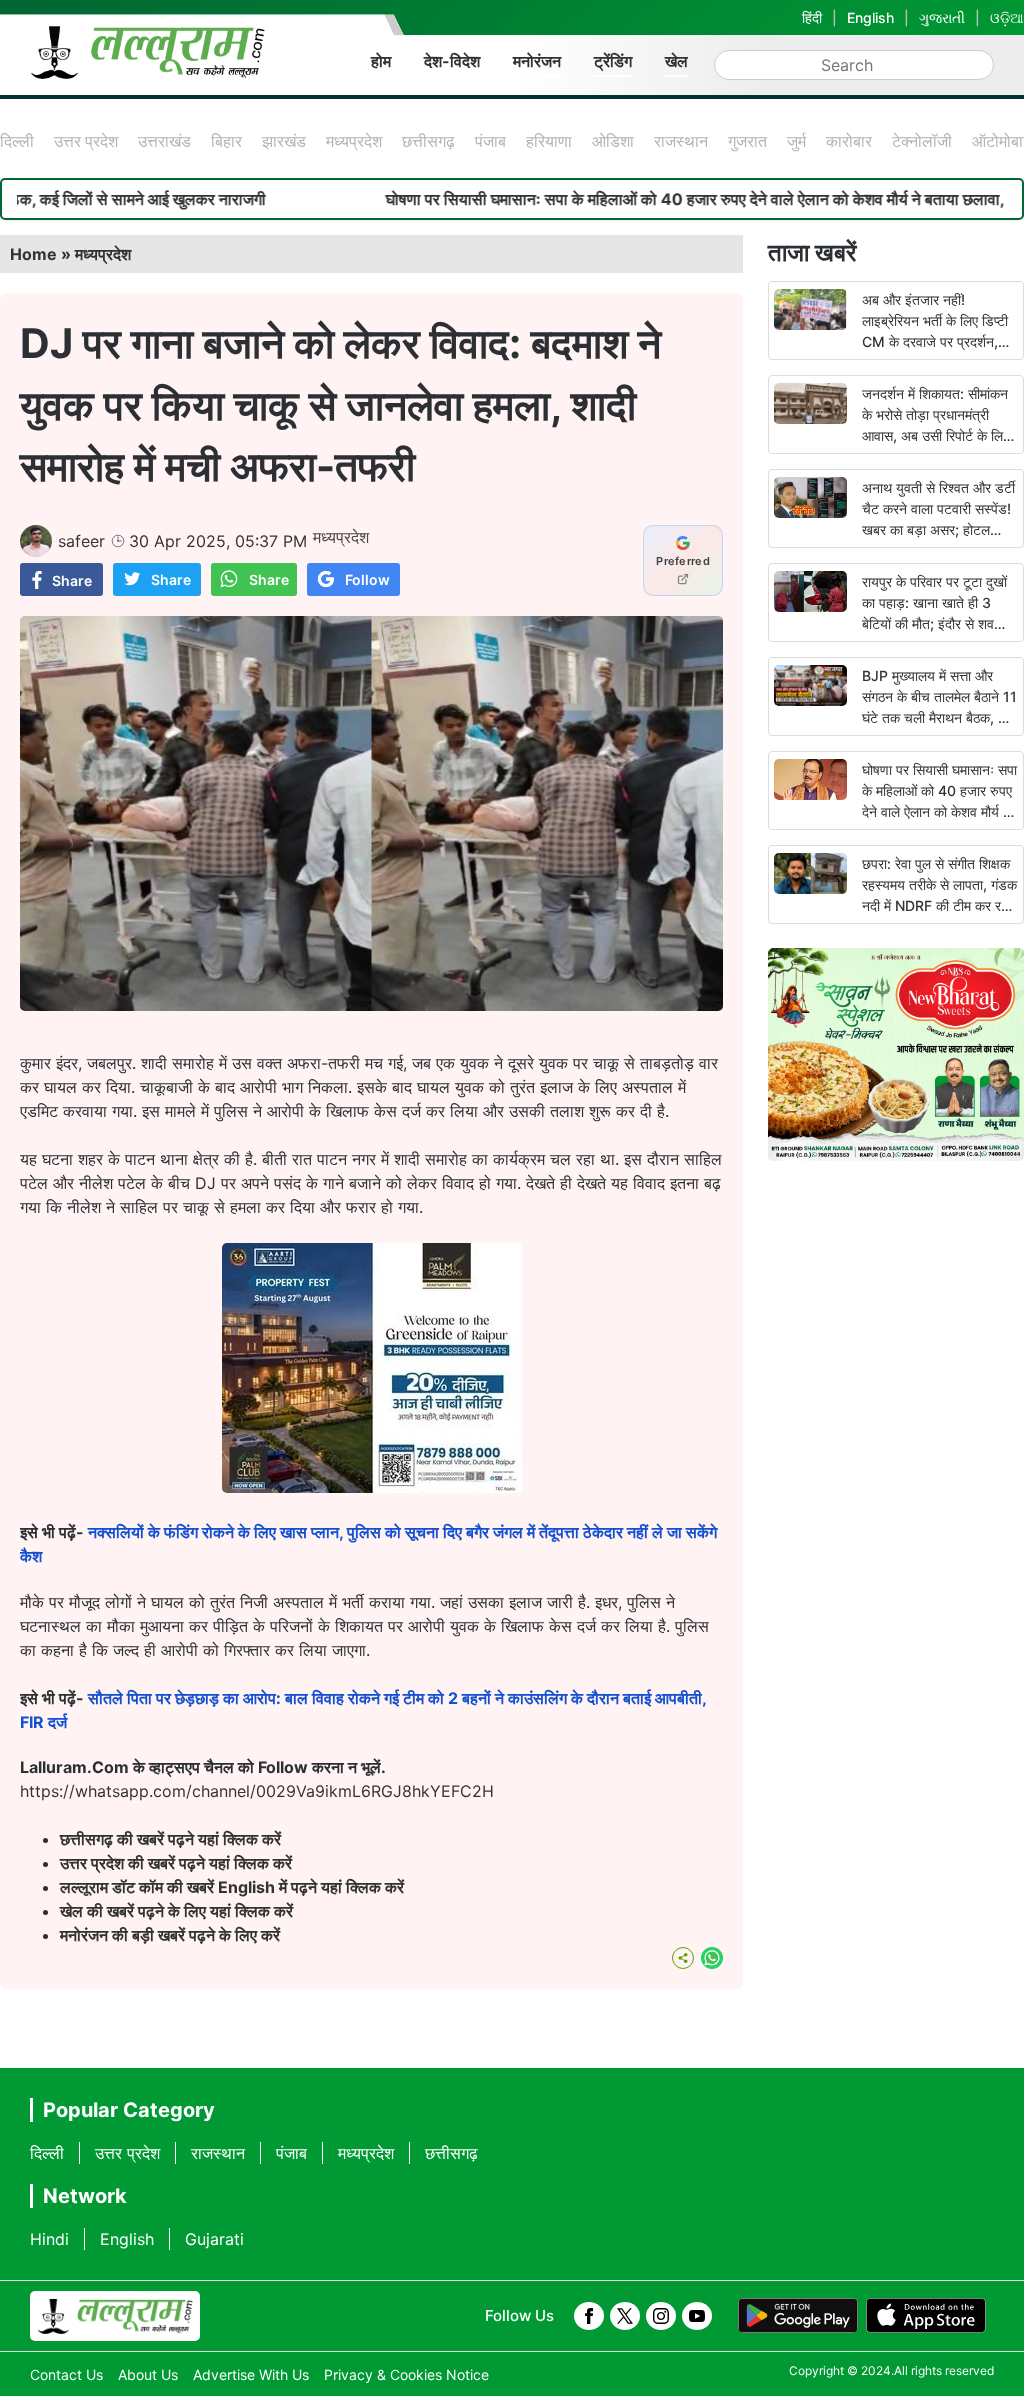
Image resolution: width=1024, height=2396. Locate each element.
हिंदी (812, 17)
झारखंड (284, 141)
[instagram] (661, 2316)
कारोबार (849, 141)
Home (33, 254)
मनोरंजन (537, 61)
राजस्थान (681, 141)
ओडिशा (613, 141)
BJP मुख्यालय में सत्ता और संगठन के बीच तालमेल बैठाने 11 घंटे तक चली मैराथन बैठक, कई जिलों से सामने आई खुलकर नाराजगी (939, 717)
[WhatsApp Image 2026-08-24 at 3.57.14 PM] (372, 1487)
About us (148, 2374)
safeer (81, 541)
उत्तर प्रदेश (86, 141)
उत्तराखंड (164, 141)
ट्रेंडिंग (613, 61)
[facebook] (589, 2316)
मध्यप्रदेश (354, 141)
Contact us (66, 2374)
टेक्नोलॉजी (922, 141)
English (870, 17)
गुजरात (747, 141)
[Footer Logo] (115, 2316)
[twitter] (625, 2316)
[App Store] (926, 2316)
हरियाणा (549, 141)
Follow (367, 579)
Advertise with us (251, 2374)
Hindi (49, 2239)
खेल (676, 61)
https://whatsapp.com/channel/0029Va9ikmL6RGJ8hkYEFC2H (257, 1791)
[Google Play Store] (798, 2316)
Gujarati (214, 2239)
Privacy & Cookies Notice (406, 2374)
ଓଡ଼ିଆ (1007, 17)
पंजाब (490, 141)
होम (381, 61)
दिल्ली (17, 141)
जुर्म (796, 141)
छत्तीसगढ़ (428, 141)
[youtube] (697, 2316)
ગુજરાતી (942, 17)
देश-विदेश (452, 61)
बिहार (226, 141)
